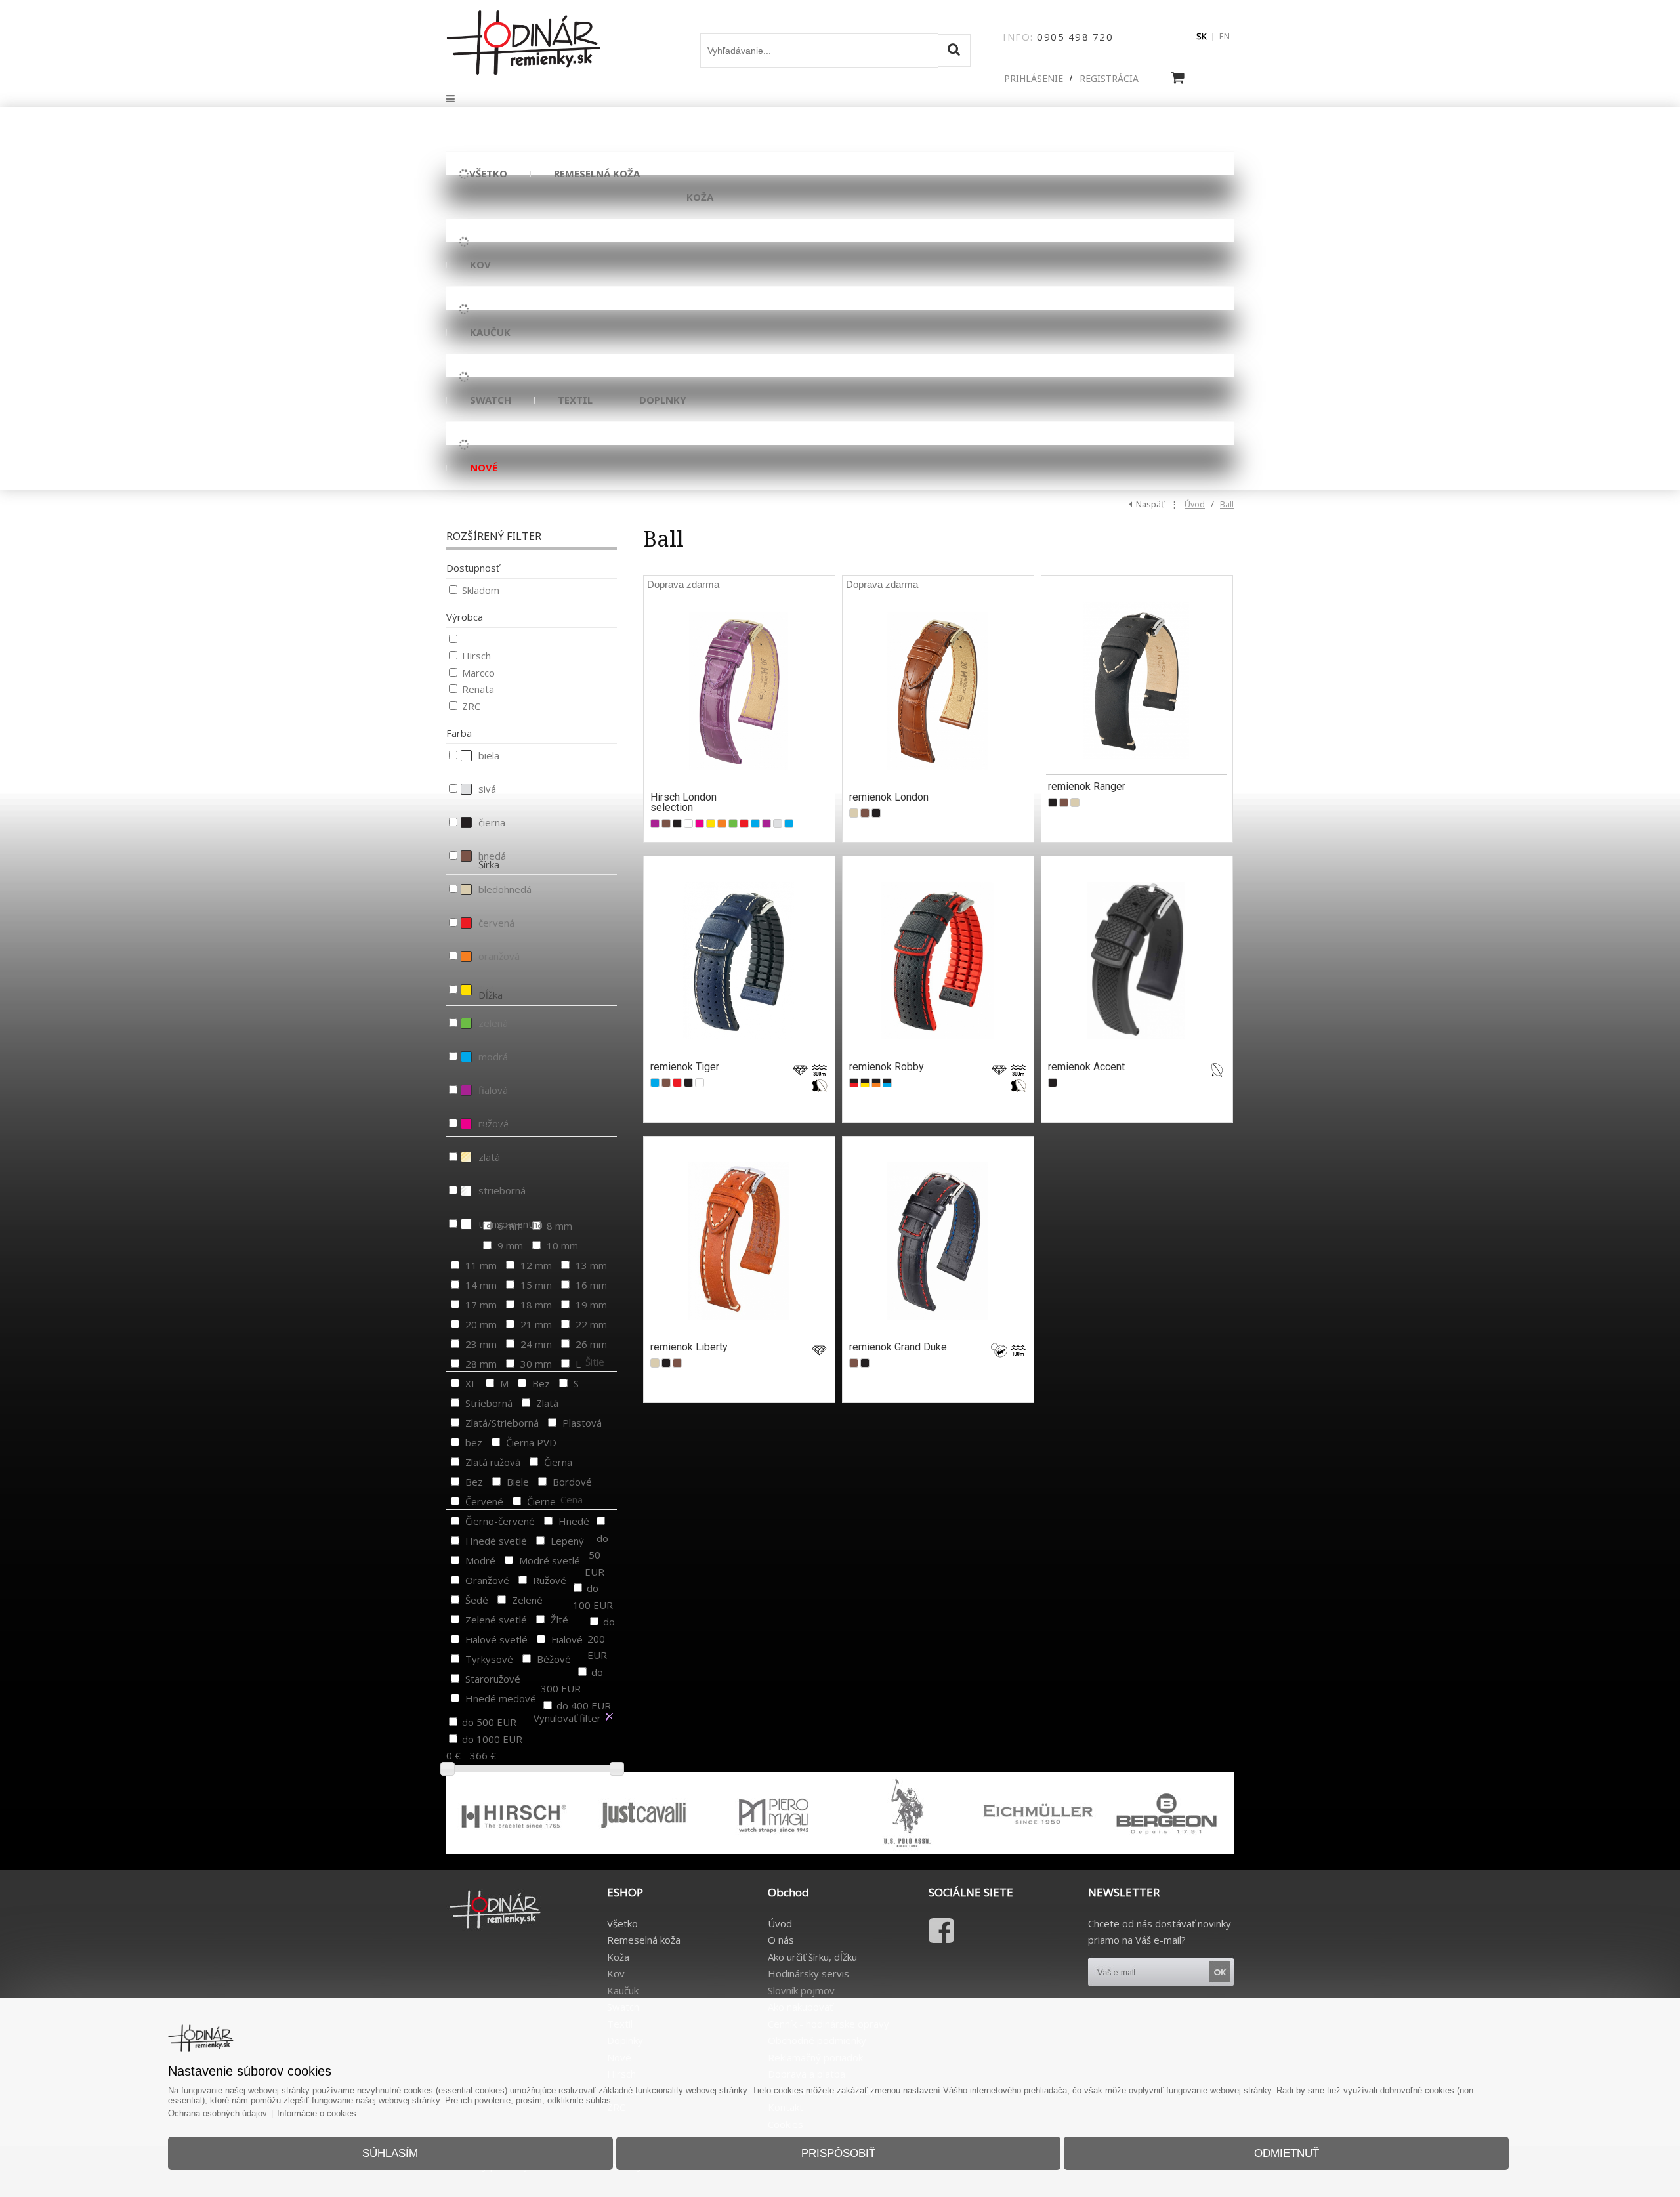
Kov (616, 1973)
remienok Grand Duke (898, 1347)
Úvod (1195, 504)
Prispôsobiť (838, 2153)
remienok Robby (887, 1067)
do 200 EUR (601, 1638)
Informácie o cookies (317, 2113)
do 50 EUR (597, 1555)
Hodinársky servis (808, 1973)
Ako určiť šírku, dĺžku (812, 1957)
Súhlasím (390, 2153)
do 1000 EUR (492, 1739)
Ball (1227, 504)
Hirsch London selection (683, 802)
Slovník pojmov (801, 1990)
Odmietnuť (1287, 2153)
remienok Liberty (689, 1347)
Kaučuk (623, 1990)
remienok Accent (1086, 1067)
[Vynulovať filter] (609, 1717)
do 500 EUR (489, 1722)
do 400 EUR (584, 1705)
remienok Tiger (685, 1067)
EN (1225, 36)
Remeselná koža (644, 1940)
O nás (781, 1940)
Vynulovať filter (567, 1718)
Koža (618, 1957)
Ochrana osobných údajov (218, 2113)
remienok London (889, 797)
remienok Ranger (1087, 786)
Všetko (622, 1923)
